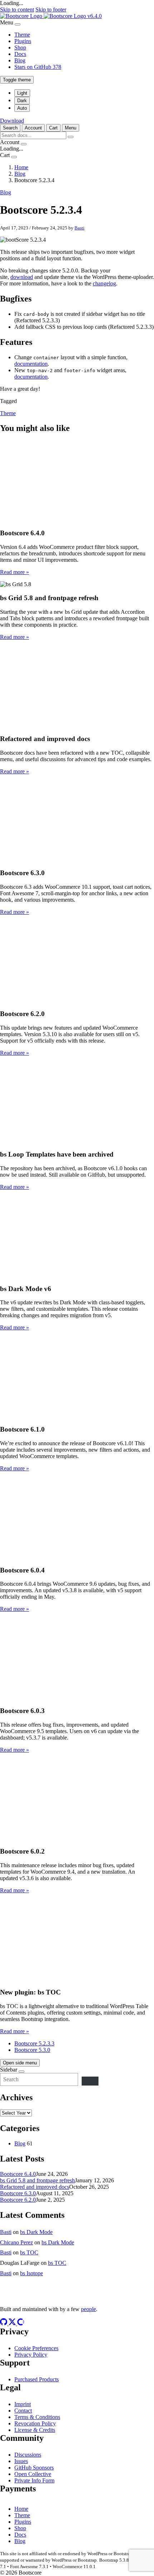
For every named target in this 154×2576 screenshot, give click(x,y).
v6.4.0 (95, 16)
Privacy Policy (31, 2355)
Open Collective (33, 2474)
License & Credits (35, 2430)
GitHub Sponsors (34, 2468)
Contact (23, 2411)
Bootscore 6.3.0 (18, 2193)
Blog (20, 60)
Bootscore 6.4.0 (18, 2174)
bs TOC (29, 2252)
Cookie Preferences (36, 2348)
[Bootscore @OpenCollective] (21, 2323)
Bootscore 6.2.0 (18, 2200)
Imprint (23, 2404)
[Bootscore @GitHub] (4, 2323)
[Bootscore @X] (13, 2323)
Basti (80, 228)
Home (21, 2509)
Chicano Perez (16, 2242)
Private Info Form (34, 2480)
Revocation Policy (35, 2423)
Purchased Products (37, 2379)
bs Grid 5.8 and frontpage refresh (37, 2180)
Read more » (15, 572)
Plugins (23, 41)
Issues (21, 2461)
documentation (31, 364)
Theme (22, 35)
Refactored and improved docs (35, 2187)
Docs (20, 54)
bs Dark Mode (36, 2232)
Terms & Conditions (37, 2417)
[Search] (90, 2081)
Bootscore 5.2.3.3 (34, 2043)
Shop (20, 48)
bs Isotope (32, 2273)
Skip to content (17, 10)
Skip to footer (51, 10)
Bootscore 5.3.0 (32, 2050)
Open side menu (20, 2063)
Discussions (28, 2455)
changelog (104, 283)
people (88, 2309)
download (22, 277)
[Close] (18, 24)
